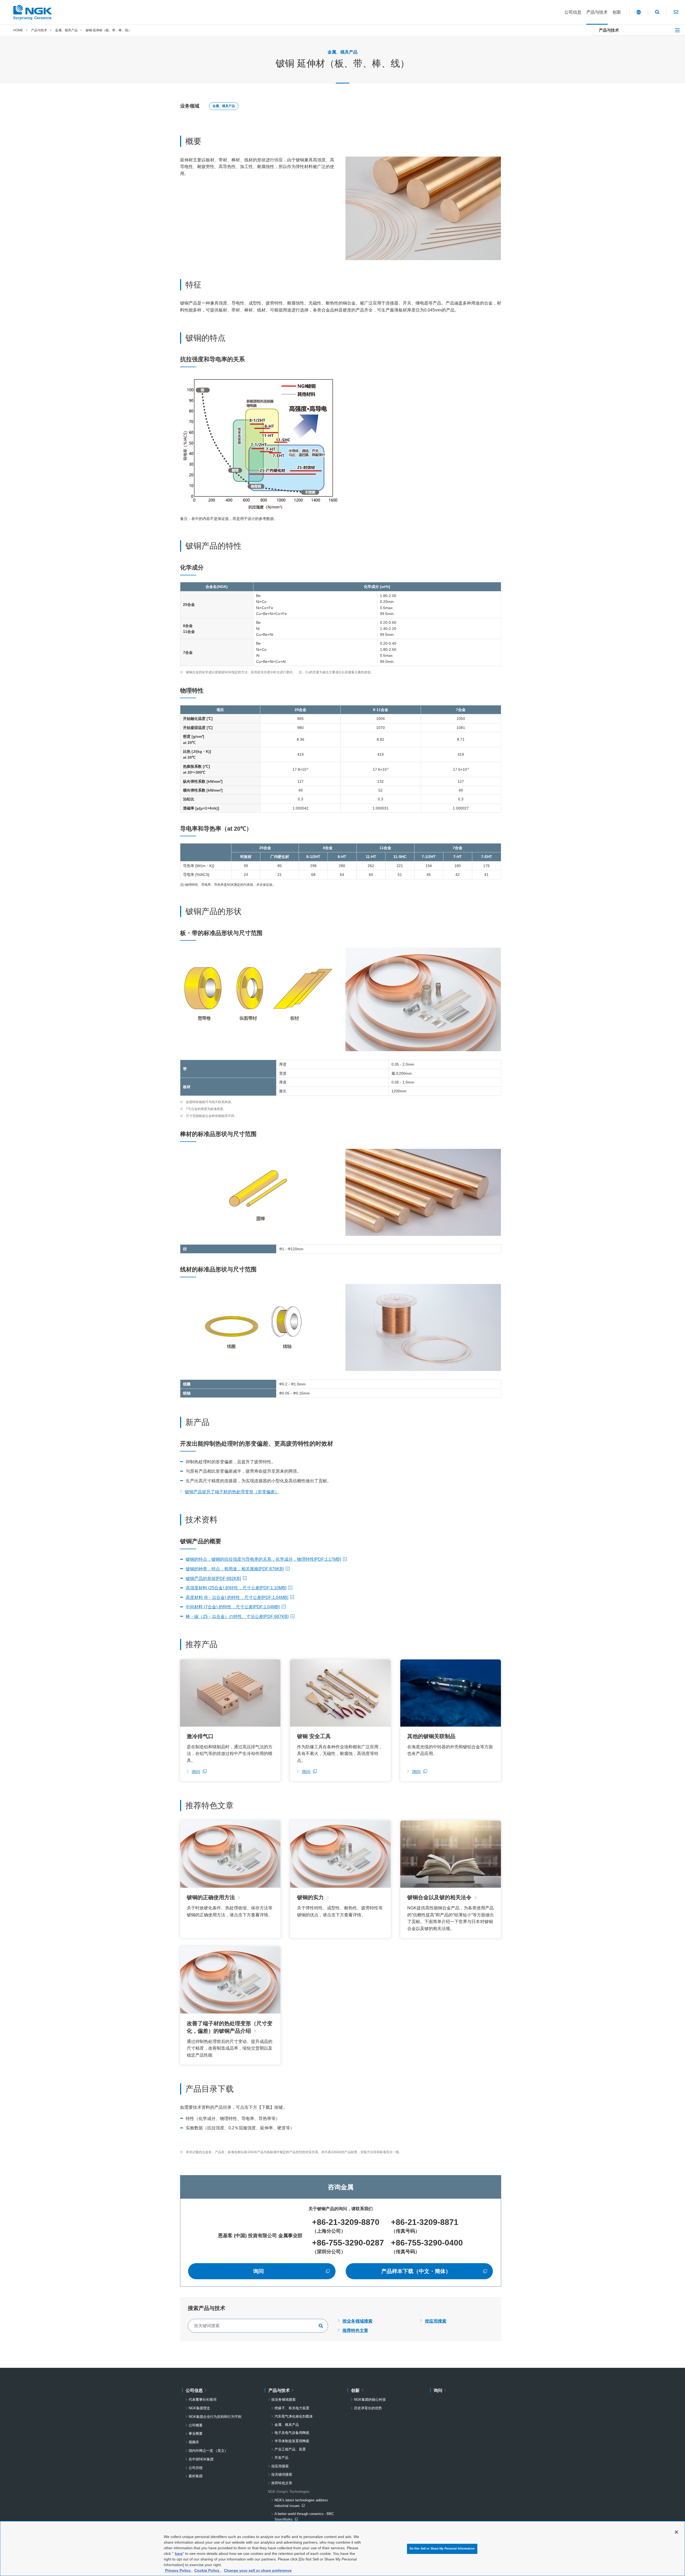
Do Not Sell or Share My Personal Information (442, 2548)
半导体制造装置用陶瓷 (292, 2441)
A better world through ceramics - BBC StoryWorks (304, 2517)
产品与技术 (609, 30)
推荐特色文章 (355, 2330)
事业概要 (196, 2433)
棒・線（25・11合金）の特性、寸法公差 (237, 1616)
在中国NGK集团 (201, 2459)
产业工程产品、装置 (290, 2449)
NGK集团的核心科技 (370, 2400)
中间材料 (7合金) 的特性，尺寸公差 (233, 1607)
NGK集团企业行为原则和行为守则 (215, 2417)
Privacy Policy (178, 2570)
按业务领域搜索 (357, 2321)
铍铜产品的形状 (213, 1578)
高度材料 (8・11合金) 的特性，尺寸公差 (237, 1597)
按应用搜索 (436, 2321)
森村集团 (196, 2476)
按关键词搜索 (282, 2474)
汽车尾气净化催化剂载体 (294, 2416)
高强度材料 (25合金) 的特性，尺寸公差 (236, 1588)
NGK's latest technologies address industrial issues (301, 2503)
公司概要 (196, 2425)
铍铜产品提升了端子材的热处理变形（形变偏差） (232, 1492)
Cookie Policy (207, 2570)
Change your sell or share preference (258, 2570)
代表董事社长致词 (203, 2400)
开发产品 (281, 2458)
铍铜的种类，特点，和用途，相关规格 (235, 1569)
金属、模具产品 (224, 106)
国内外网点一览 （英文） (208, 2451)
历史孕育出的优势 (368, 2408)
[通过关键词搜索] (321, 2326)
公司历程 (196, 2468)
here (179, 2554)
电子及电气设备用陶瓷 (292, 2433)
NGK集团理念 (199, 2408)
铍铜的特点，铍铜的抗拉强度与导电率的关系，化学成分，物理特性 (263, 1559)
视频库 (194, 2442)
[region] (342, 2549)
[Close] (676, 2532)
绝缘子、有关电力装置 (292, 2408)
